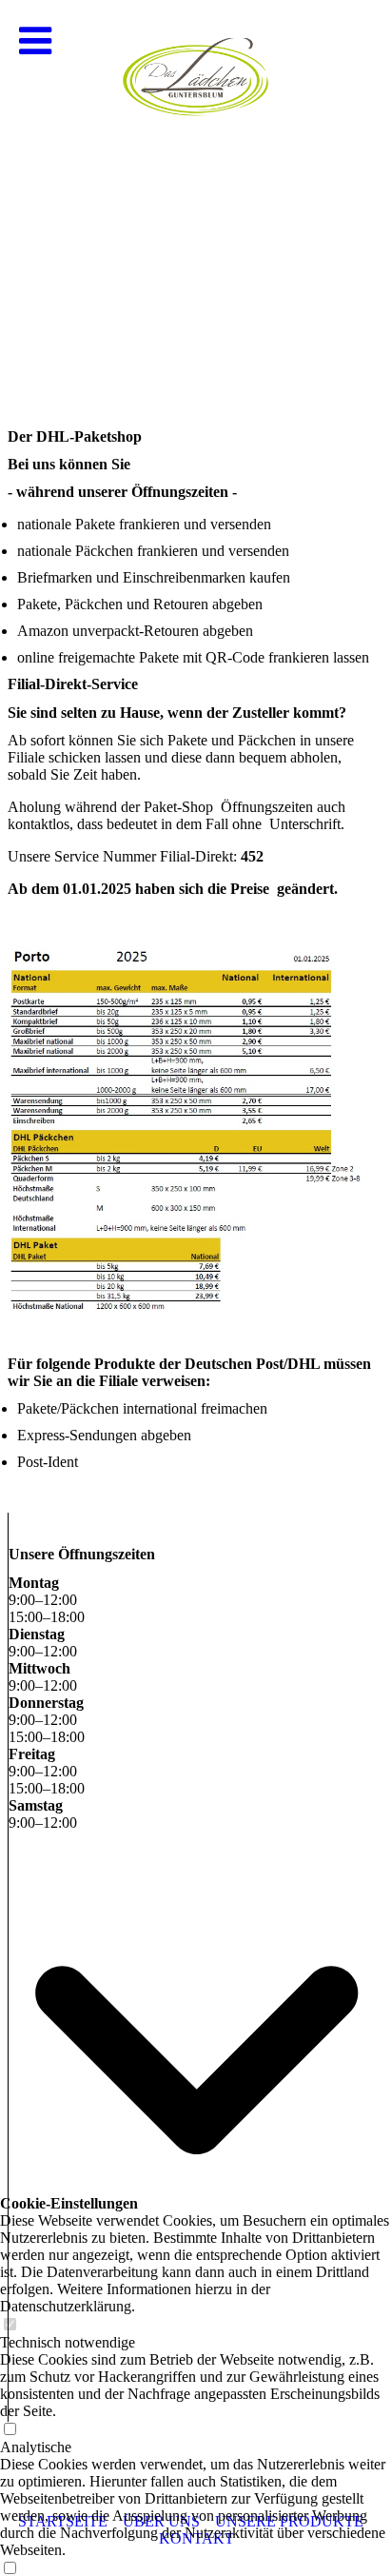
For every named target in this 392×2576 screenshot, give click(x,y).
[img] (196, 190)
